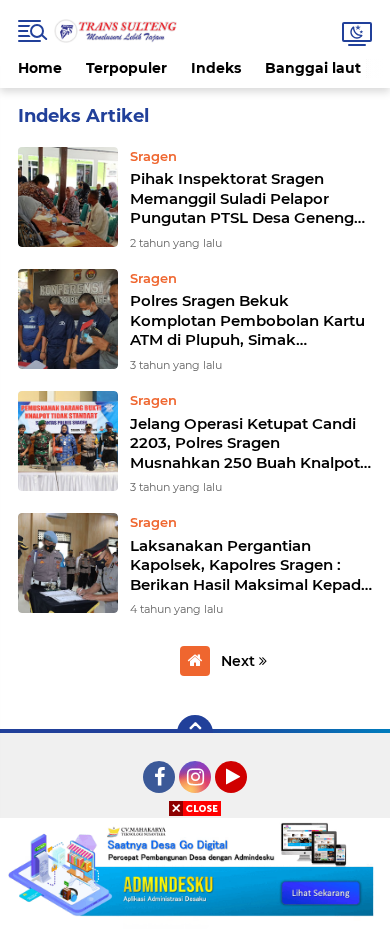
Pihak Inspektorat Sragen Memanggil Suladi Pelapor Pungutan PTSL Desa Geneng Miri (242, 198)
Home (40, 68)
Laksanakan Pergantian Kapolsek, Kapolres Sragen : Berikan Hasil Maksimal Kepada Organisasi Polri (250, 565)
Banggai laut (313, 68)
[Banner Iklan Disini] (195, 872)
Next (240, 661)
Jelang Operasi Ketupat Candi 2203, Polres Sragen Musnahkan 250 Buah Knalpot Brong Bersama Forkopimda (245, 443)
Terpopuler (126, 68)
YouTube (244, 802)
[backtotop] (195, 733)
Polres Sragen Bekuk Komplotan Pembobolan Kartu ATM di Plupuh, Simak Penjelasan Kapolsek (247, 320)
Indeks (216, 68)
